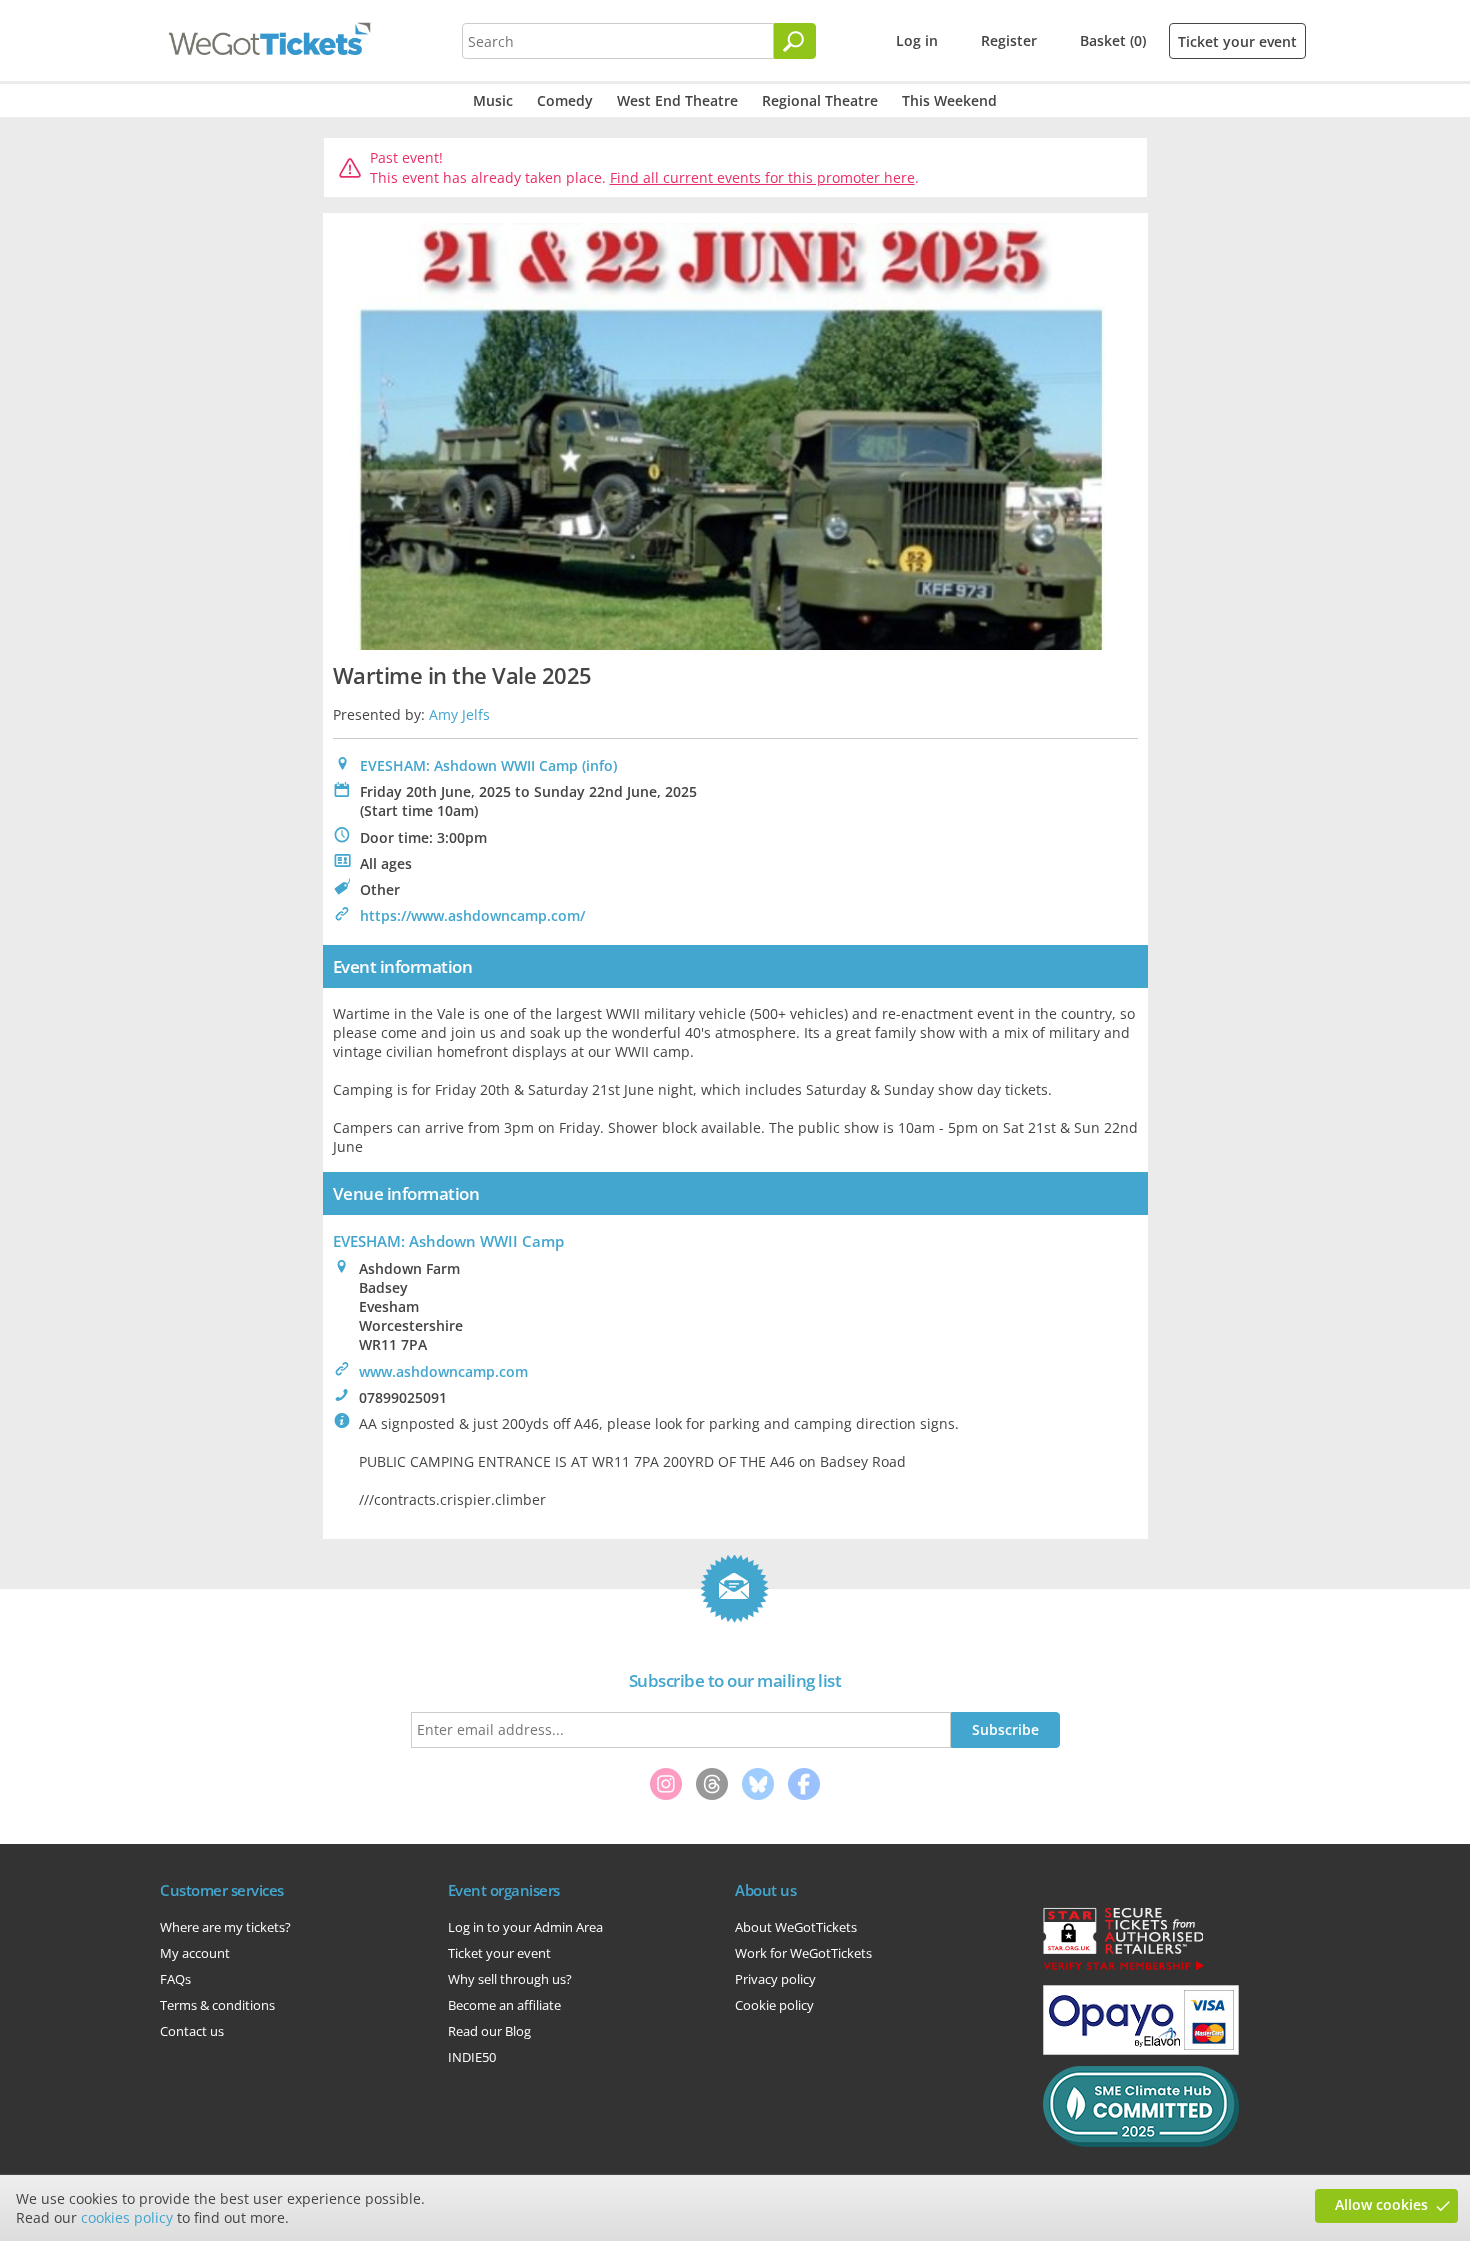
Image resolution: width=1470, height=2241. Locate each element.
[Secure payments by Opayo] (1141, 2050)
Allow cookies (1381, 2204)
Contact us (192, 2031)
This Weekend (949, 100)
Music (493, 100)
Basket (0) (1113, 40)
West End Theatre (677, 100)
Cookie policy (774, 2005)
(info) (599, 765)
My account (195, 1953)
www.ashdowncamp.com (443, 1371)
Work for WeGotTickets (803, 1953)
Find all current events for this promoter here (762, 177)
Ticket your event (1237, 41)
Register (1009, 40)
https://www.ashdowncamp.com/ (472, 915)
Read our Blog (489, 2031)
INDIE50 (472, 2057)
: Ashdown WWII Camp (448, 1241)
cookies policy (127, 2217)
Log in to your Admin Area (525, 1927)
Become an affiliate (504, 2005)
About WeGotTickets (796, 1927)
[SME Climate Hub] (1141, 2142)
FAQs (175, 1979)
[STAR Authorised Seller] (1123, 1969)
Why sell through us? (510, 1979)
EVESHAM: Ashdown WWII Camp (469, 765)
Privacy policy (775, 1979)
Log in (917, 40)
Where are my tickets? (225, 1927)
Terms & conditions (217, 2005)
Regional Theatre (820, 100)
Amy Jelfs (459, 714)
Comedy (565, 100)
